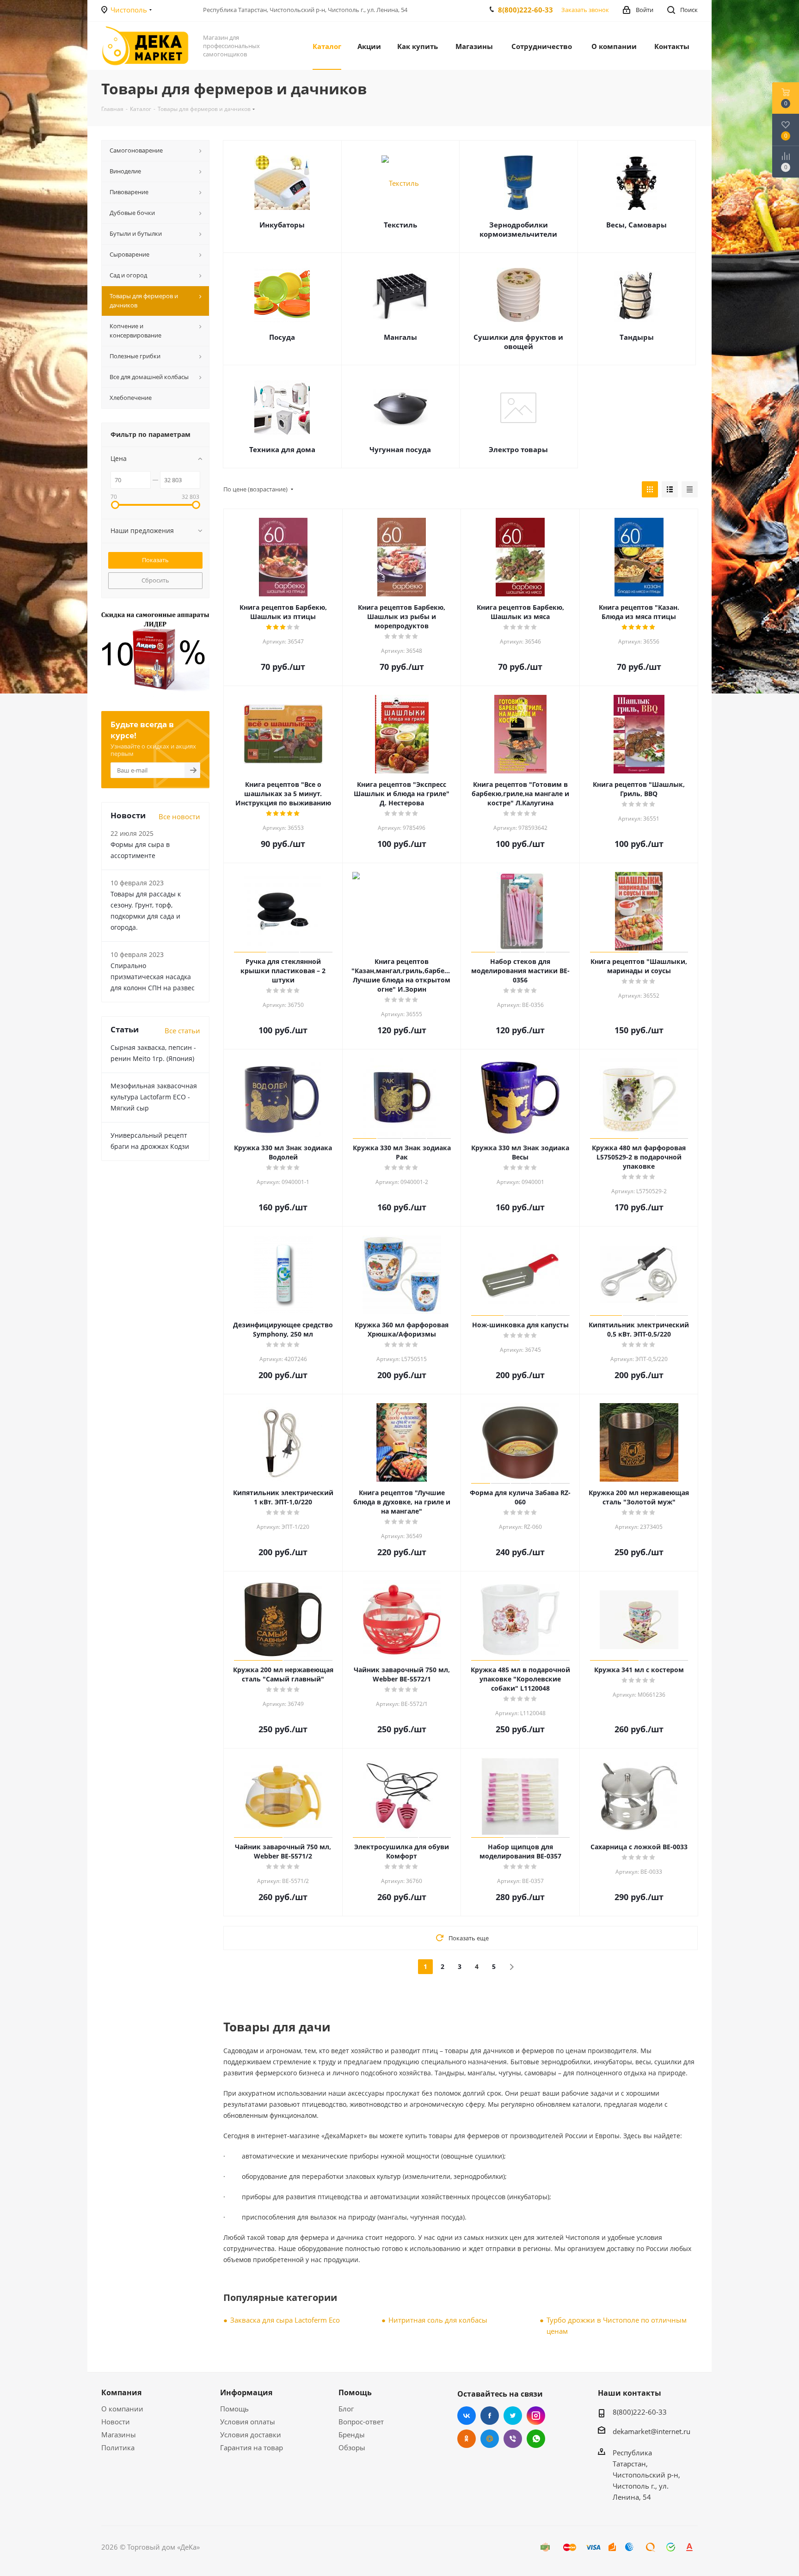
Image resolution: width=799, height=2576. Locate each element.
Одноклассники (467, 2439)
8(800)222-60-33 (525, 10)
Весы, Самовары (636, 225)
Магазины (119, 2435)
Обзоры (352, 2447)
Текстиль (400, 225)
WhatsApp (536, 2439)
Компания (121, 2392)
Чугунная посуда (400, 449)
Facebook (490, 2416)
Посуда (282, 337)
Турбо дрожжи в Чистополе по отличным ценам (617, 2325)
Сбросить (155, 580)
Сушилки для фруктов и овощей (518, 342)
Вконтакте (467, 2416)
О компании (122, 2409)
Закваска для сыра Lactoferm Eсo (285, 2320)
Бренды (352, 2435)
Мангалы (400, 337)
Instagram (536, 2416)
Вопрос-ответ (361, 2422)
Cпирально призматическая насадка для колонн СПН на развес (153, 977)
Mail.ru (490, 2439)
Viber (513, 2439)
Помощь (234, 2409)
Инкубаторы (282, 225)
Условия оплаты (248, 2422)
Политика (118, 2447)
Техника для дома (282, 449)
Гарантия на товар (252, 2447)
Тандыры (637, 337)
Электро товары (518, 449)
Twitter (513, 2416)
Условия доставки (251, 2435)
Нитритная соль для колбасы (438, 2320)
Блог (346, 2409)
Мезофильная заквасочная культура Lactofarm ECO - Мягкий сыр (154, 1097)
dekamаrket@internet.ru (651, 2431)
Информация (246, 2392)
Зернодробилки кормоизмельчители (518, 229)
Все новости (179, 816)
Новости (116, 2422)
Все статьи (182, 1030)
